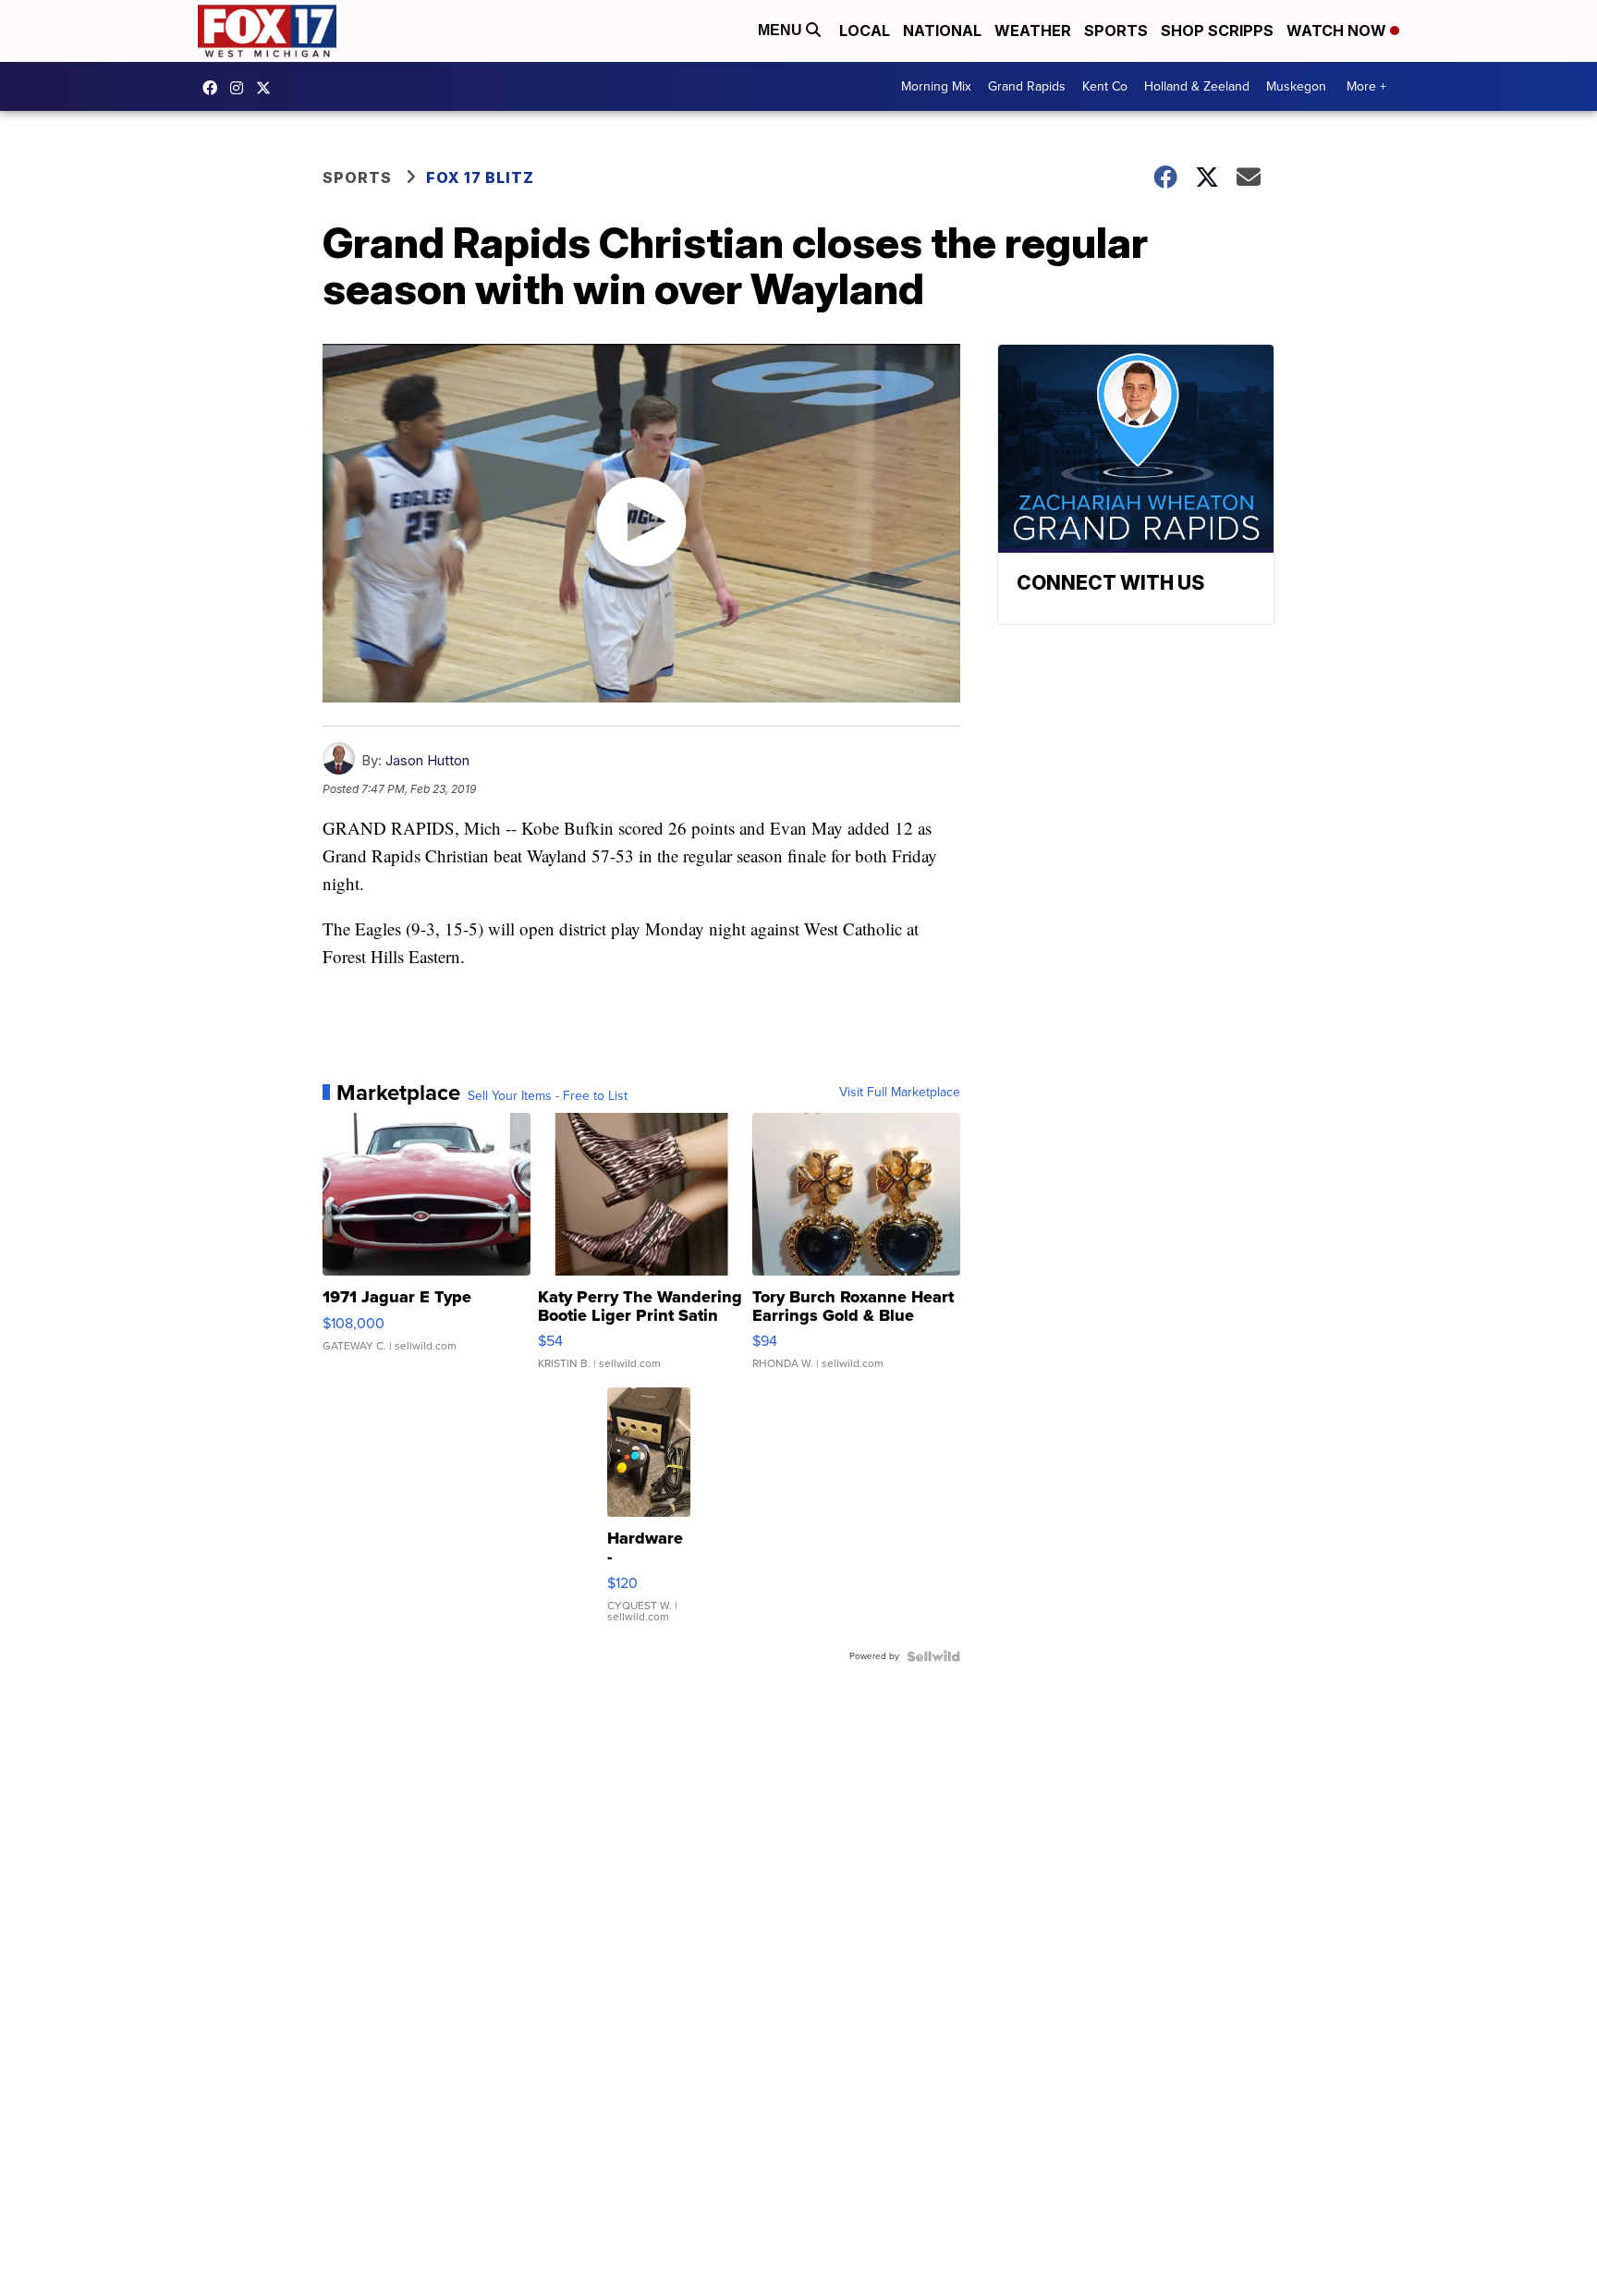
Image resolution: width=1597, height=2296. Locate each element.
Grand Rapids (1027, 86)
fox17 (268, 88)
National (942, 31)
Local (865, 31)
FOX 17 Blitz (480, 177)
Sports (1116, 31)
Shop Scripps (1217, 31)
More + (1366, 86)
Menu (782, 30)
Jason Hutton (427, 760)
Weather (1033, 31)
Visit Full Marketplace (900, 1093)
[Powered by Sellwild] (933, 1656)
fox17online (214, 88)
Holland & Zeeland (1197, 86)
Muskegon (1296, 86)
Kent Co (1105, 86)
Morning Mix (936, 86)
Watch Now (1338, 31)
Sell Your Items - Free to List (548, 1096)
